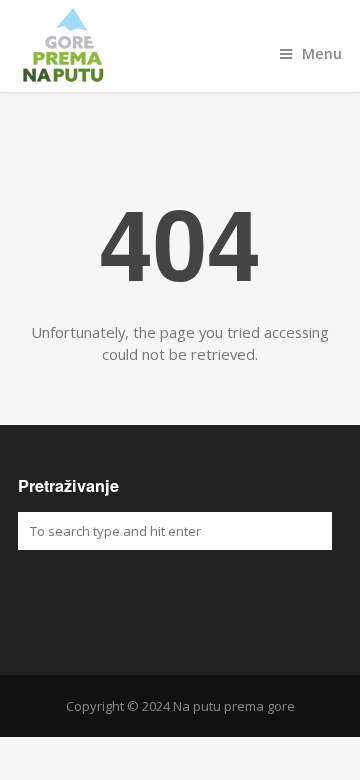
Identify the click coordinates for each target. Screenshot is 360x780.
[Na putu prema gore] (180, 46)
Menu (322, 53)
